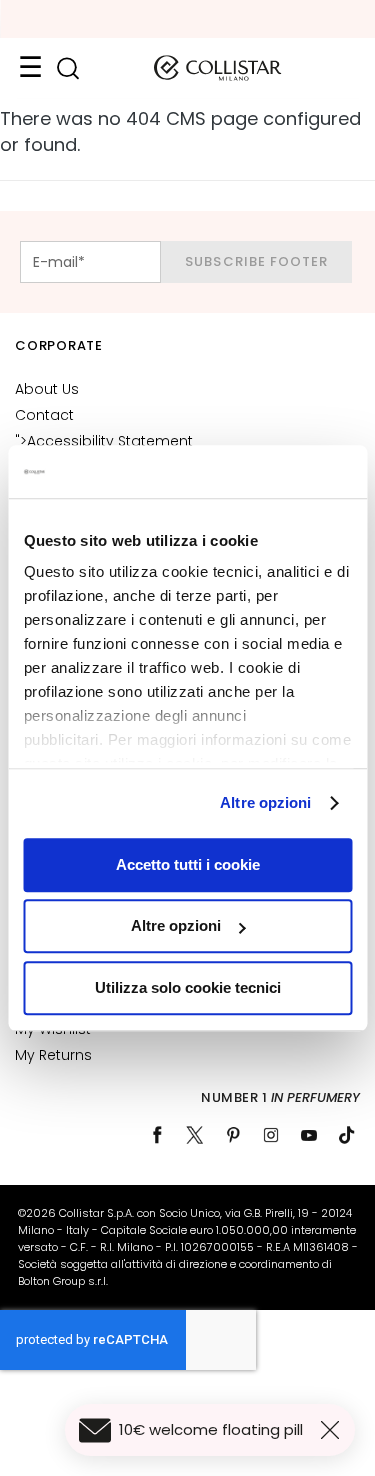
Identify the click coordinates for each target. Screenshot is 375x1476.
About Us (47, 389)
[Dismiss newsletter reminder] (334, 1430)
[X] (195, 1135)
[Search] (67, 68)
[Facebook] (157, 1135)
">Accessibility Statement (104, 441)
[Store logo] (218, 68)
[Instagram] (271, 1135)
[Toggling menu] (30, 68)
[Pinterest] (233, 1135)
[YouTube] (309, 1135)
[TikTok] (347, 1135)
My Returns (53, 1055)
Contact (44, 415)
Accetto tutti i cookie (188, 864)
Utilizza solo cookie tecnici (188, 987)
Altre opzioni (265, 802)
